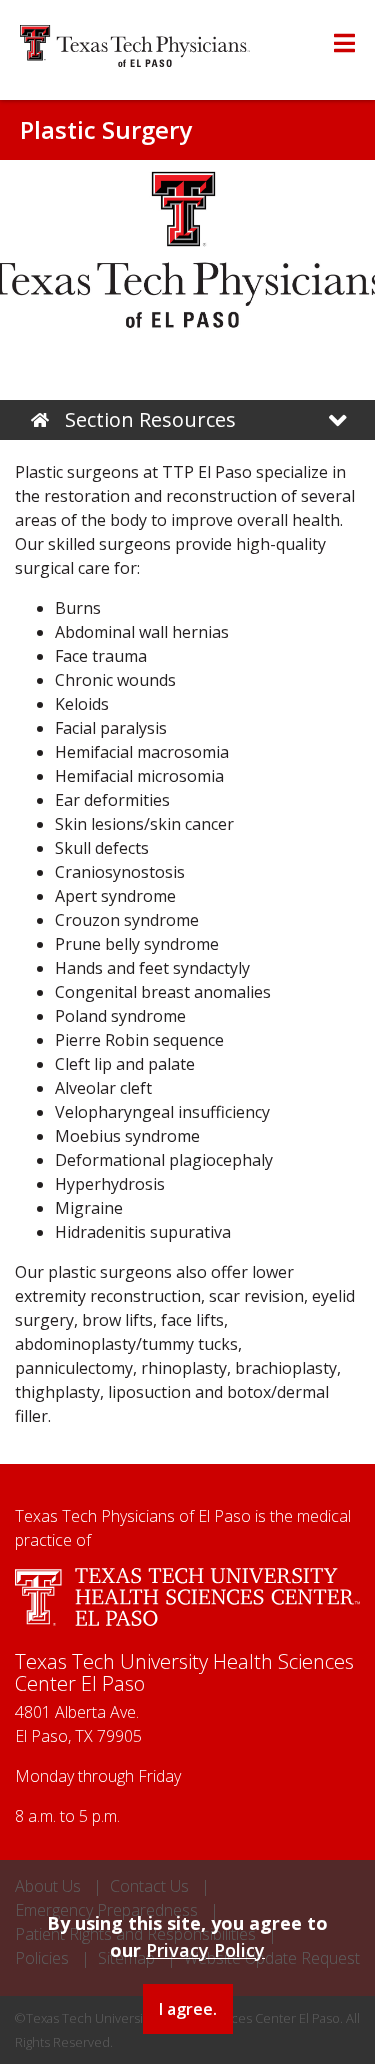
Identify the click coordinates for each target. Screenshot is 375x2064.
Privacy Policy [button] (205, 1950)
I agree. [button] (188, 2009)
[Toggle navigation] (338, 420)
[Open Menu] (344, 43)
